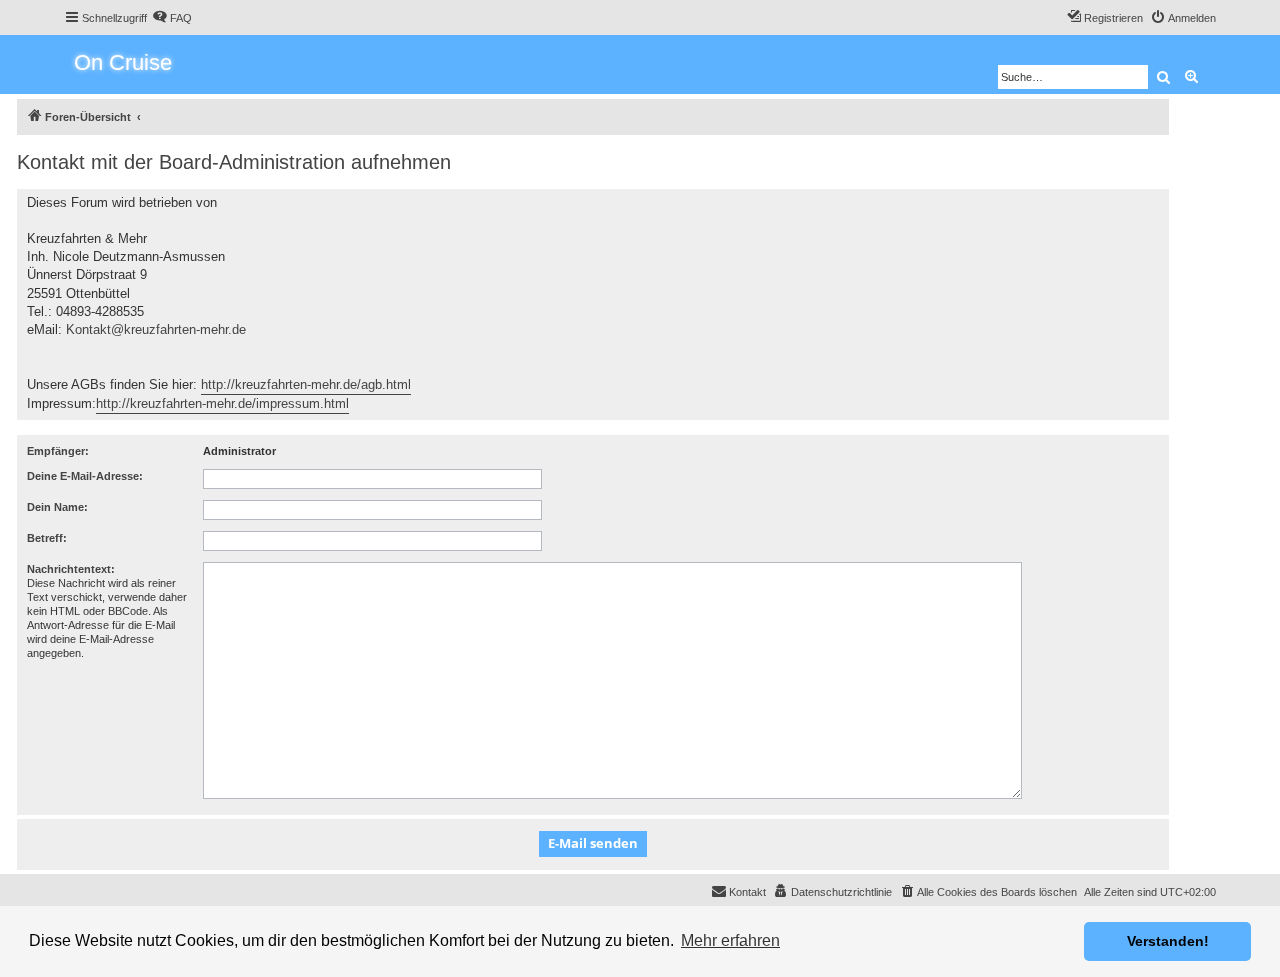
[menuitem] (172, 18)
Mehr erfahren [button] (730, 940)
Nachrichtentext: (71, 569)
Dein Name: (57, 507)
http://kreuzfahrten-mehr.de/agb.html (306, 384)
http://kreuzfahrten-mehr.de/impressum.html (222, 403)
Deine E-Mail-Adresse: (85, 476)
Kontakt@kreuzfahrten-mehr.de (156, 329)
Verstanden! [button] (1168, 941)
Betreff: (47, 538)
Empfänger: (58, 451)
